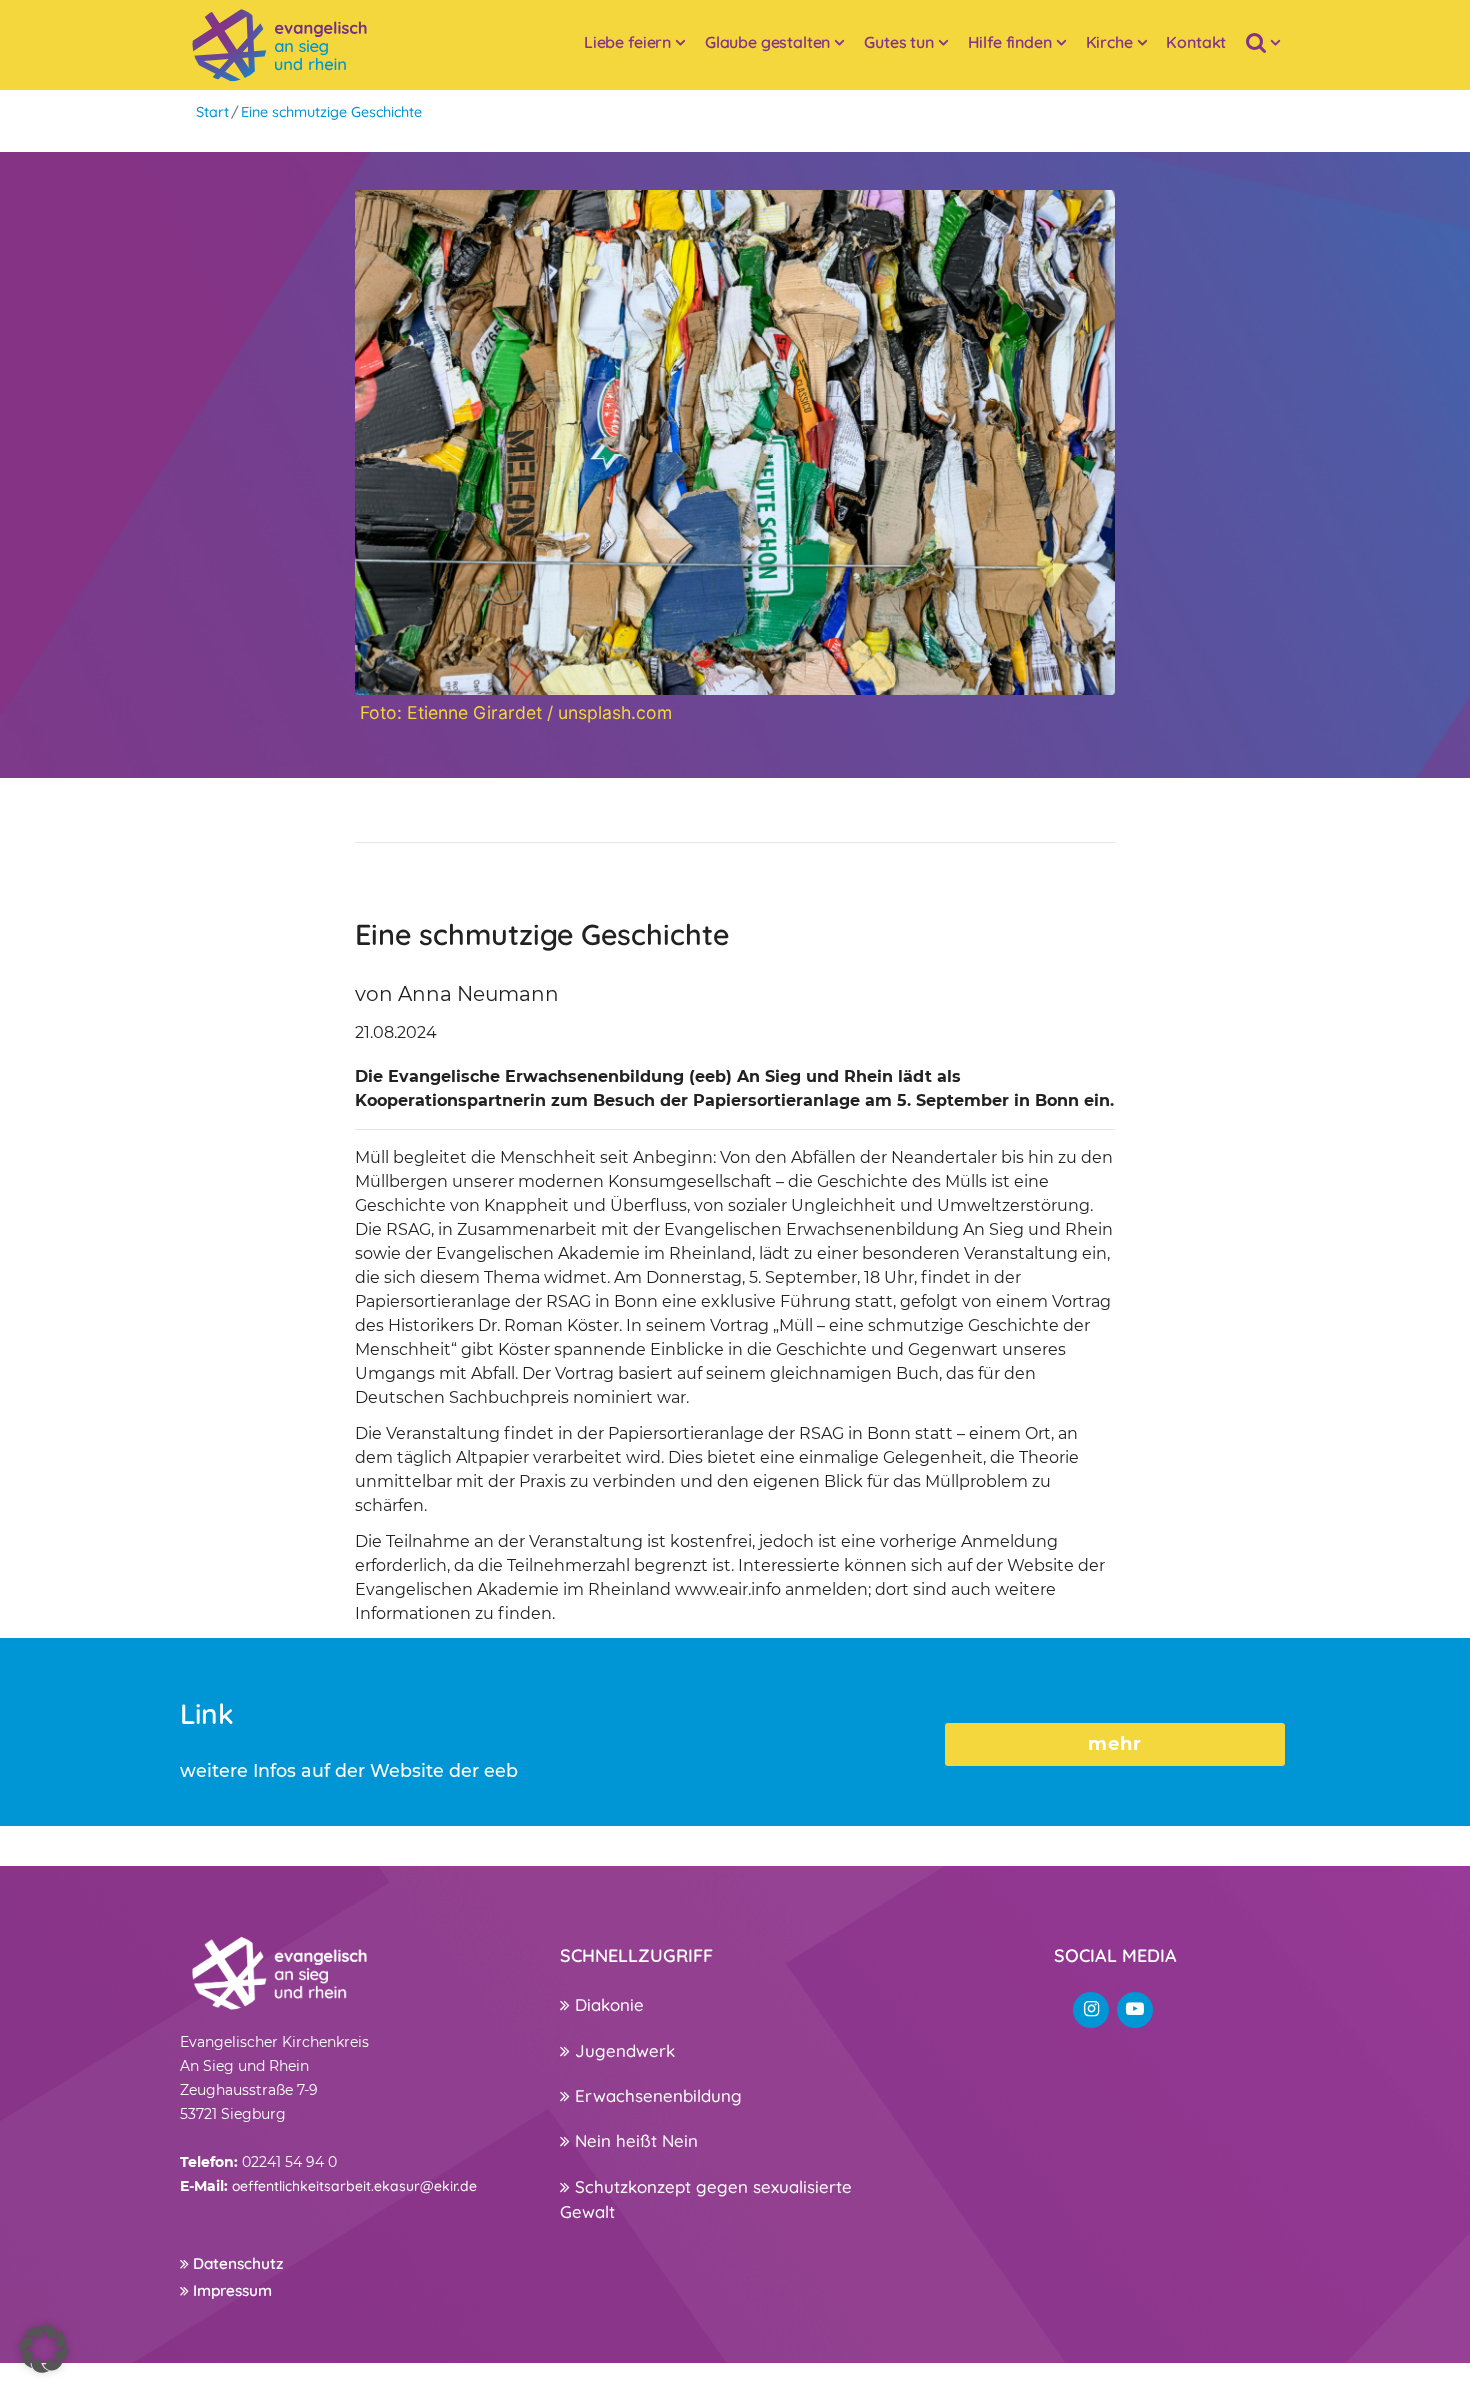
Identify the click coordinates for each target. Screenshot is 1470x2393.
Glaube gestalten (767, 42)
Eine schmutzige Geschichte (331, 112)
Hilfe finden (1010, 42)
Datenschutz (236, 2263)
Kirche (1109, 42)
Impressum (230, 2290)
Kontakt (1196, 42)
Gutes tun (899, 42)
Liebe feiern (627, 42)
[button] (44, 2349)
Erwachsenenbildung (656, 2095)
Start (212, 112)
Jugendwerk (622, 2050)
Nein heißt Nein (634, 2140)
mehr (1115, 1744)
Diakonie (607, 2004)
